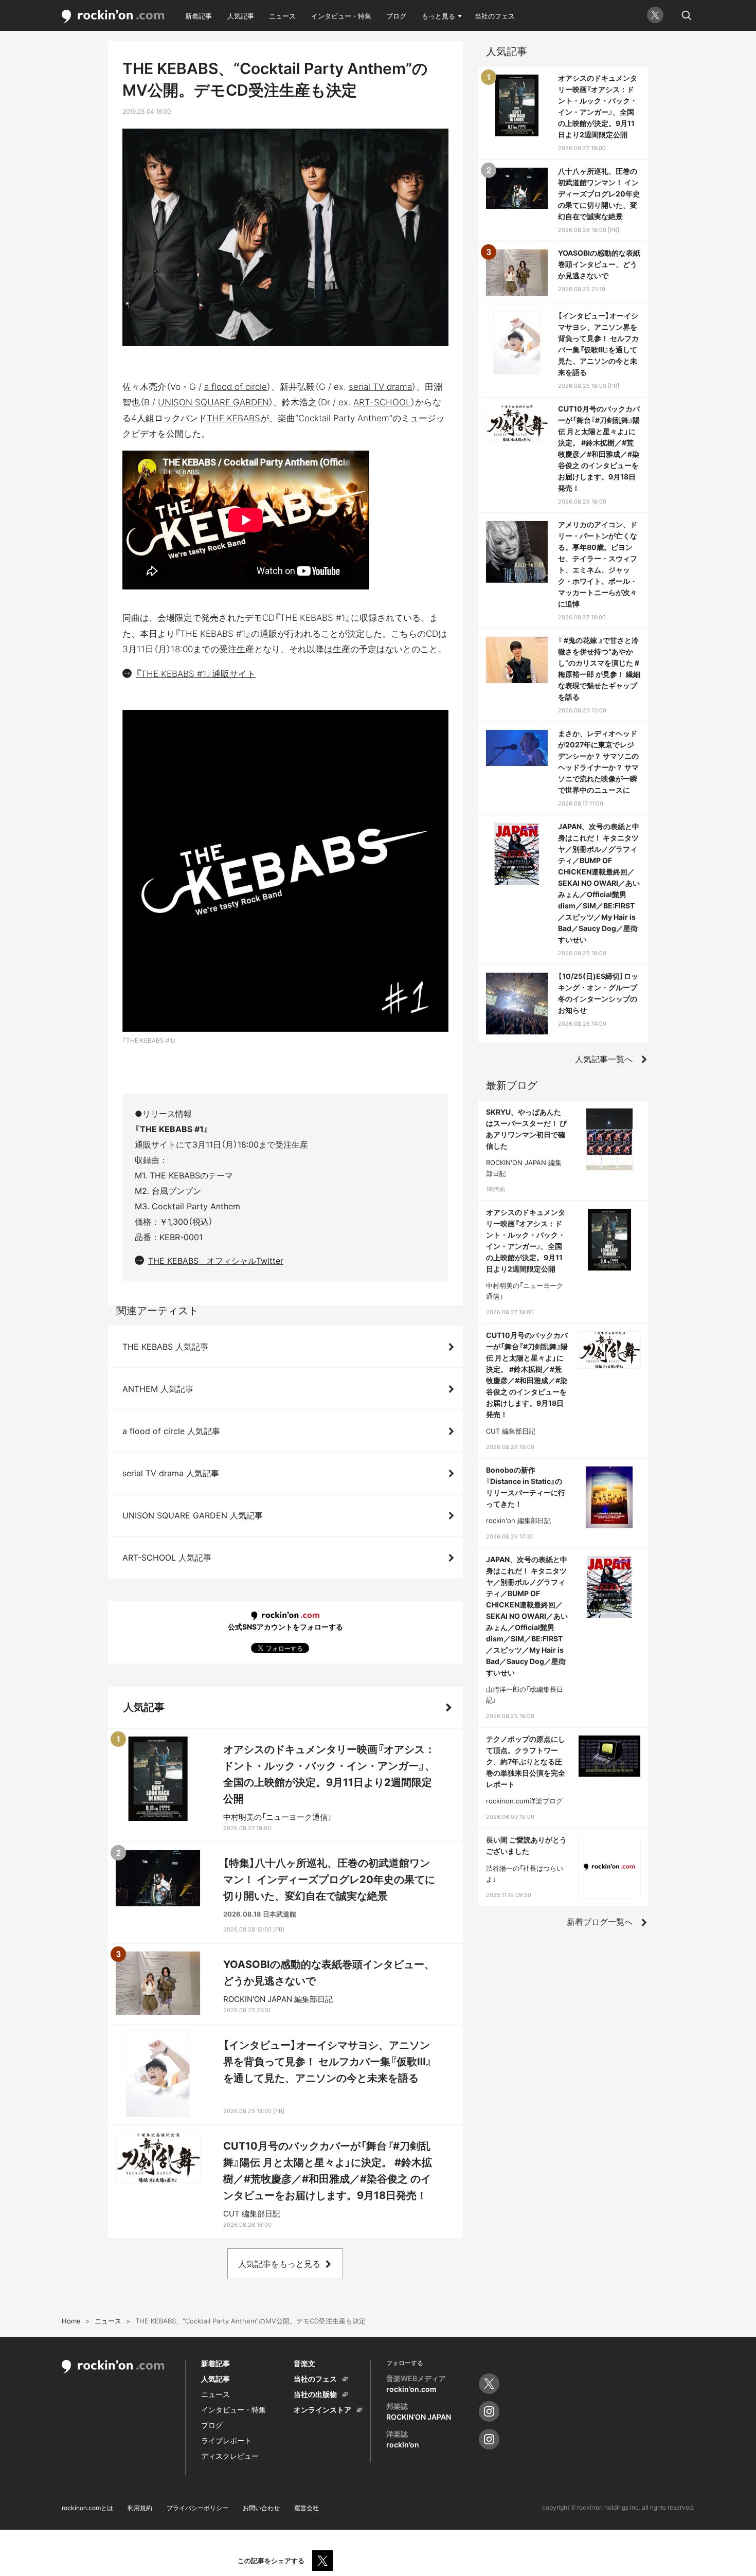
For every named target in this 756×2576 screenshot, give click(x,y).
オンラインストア (322, 2410)
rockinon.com (113, 17)
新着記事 (199, 16)
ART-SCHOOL (382, 402)
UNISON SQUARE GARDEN (213, 402)
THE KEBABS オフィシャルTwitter (216, 1261)
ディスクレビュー (230, 2456)
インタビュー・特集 (341, 16)
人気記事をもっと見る (279, 2264)
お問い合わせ (261, 2508)
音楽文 (304, 2363)
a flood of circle (236, 387)
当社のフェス (495, 16)
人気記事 (241, 16)
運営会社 (307, 2508)
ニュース (282, 16)
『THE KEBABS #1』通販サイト (196, 674)
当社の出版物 (315, 2394)
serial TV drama (380, 387)
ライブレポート (226, 2440)
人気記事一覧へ (604, 1059)
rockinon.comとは (87, 2508)
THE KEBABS (233, 418)
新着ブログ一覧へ (600, 1922)
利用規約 (140, 2508)
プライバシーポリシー (197, 2508)
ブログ (396, 16)
